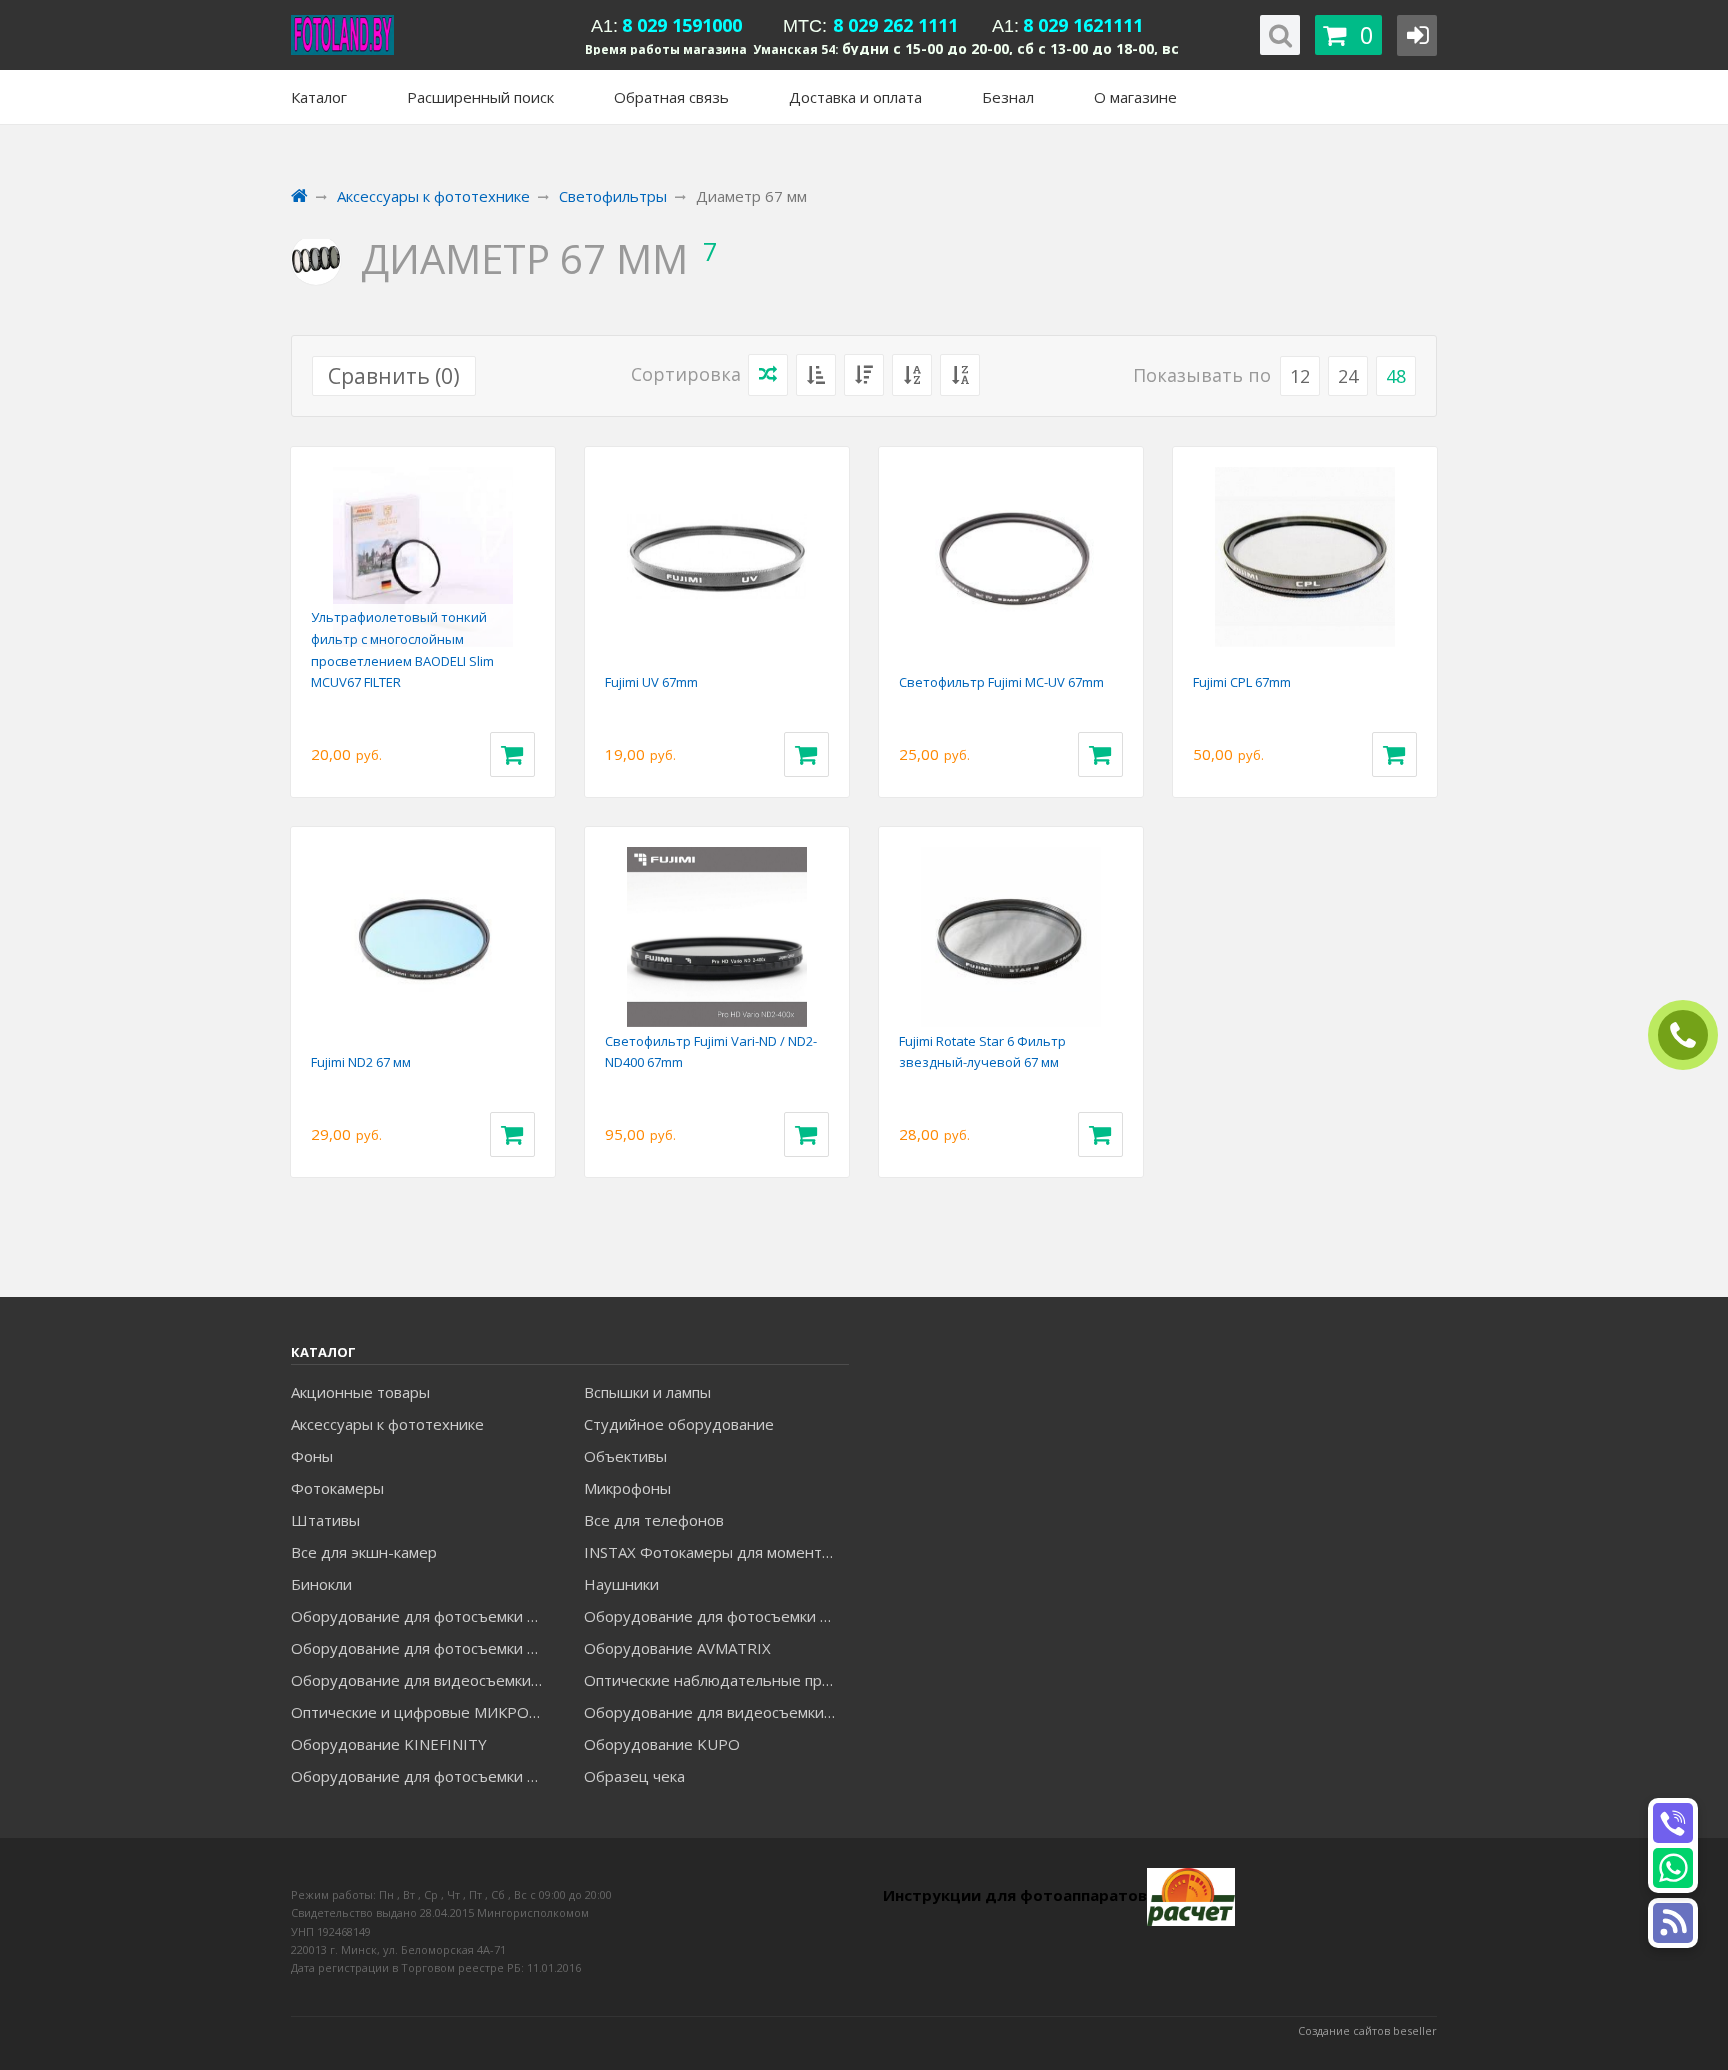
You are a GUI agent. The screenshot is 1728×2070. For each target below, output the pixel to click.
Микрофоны (627, 1488)
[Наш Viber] (1673, 1823)
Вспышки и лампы (647, 1392)
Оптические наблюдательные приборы (716, 1680)
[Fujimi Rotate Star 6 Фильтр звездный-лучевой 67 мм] (1011, 937)
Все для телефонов (654, 1520)
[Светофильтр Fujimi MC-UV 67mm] (1011, 557)
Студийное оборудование (679, 1424)
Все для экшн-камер (364, 1552)
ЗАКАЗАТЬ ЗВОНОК (1691, 1035)
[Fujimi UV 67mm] (717, 557)
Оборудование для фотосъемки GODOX (716, 1616)
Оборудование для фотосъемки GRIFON (423, 1648)
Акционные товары (360, 1392)
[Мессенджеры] (1673, 1923)
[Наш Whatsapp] (1673, 1868)
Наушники (621, 1584)
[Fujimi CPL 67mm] (1305, 557)
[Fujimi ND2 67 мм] (423, 937)
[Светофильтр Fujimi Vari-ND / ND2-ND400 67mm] (717, 937)
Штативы (325, 1520)
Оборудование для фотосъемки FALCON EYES (423, 1616)
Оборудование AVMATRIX (677, 1648)
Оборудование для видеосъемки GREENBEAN (423, 1680)
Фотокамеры (337, 1488)
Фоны (312, 1456)
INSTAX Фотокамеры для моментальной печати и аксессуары (716, 1552)
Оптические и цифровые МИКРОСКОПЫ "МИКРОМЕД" (423, 1712)
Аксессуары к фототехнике (387, 1424)
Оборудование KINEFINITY (389, 1744)
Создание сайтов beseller (1367, 2030)
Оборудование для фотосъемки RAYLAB (423, 1776)
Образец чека (634, 1776)
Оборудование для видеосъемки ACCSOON (716, 1712)
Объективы (625, 1456)
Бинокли (321, 1584)
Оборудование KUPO (662, 1744)
